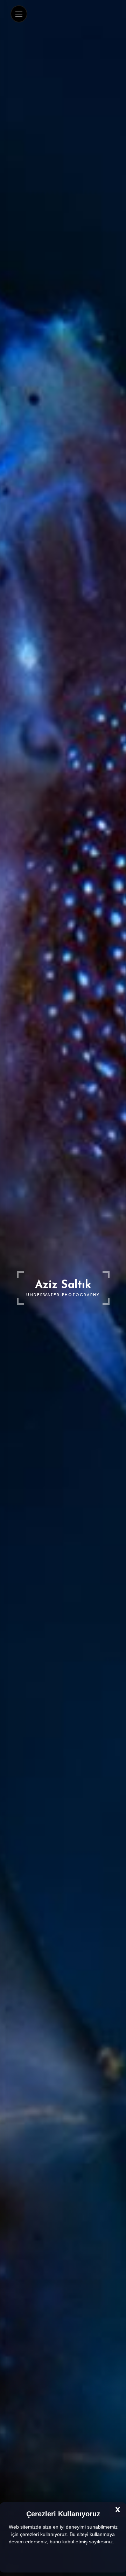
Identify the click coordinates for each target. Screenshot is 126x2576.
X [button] (118, 2510)
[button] (117, 2542)
